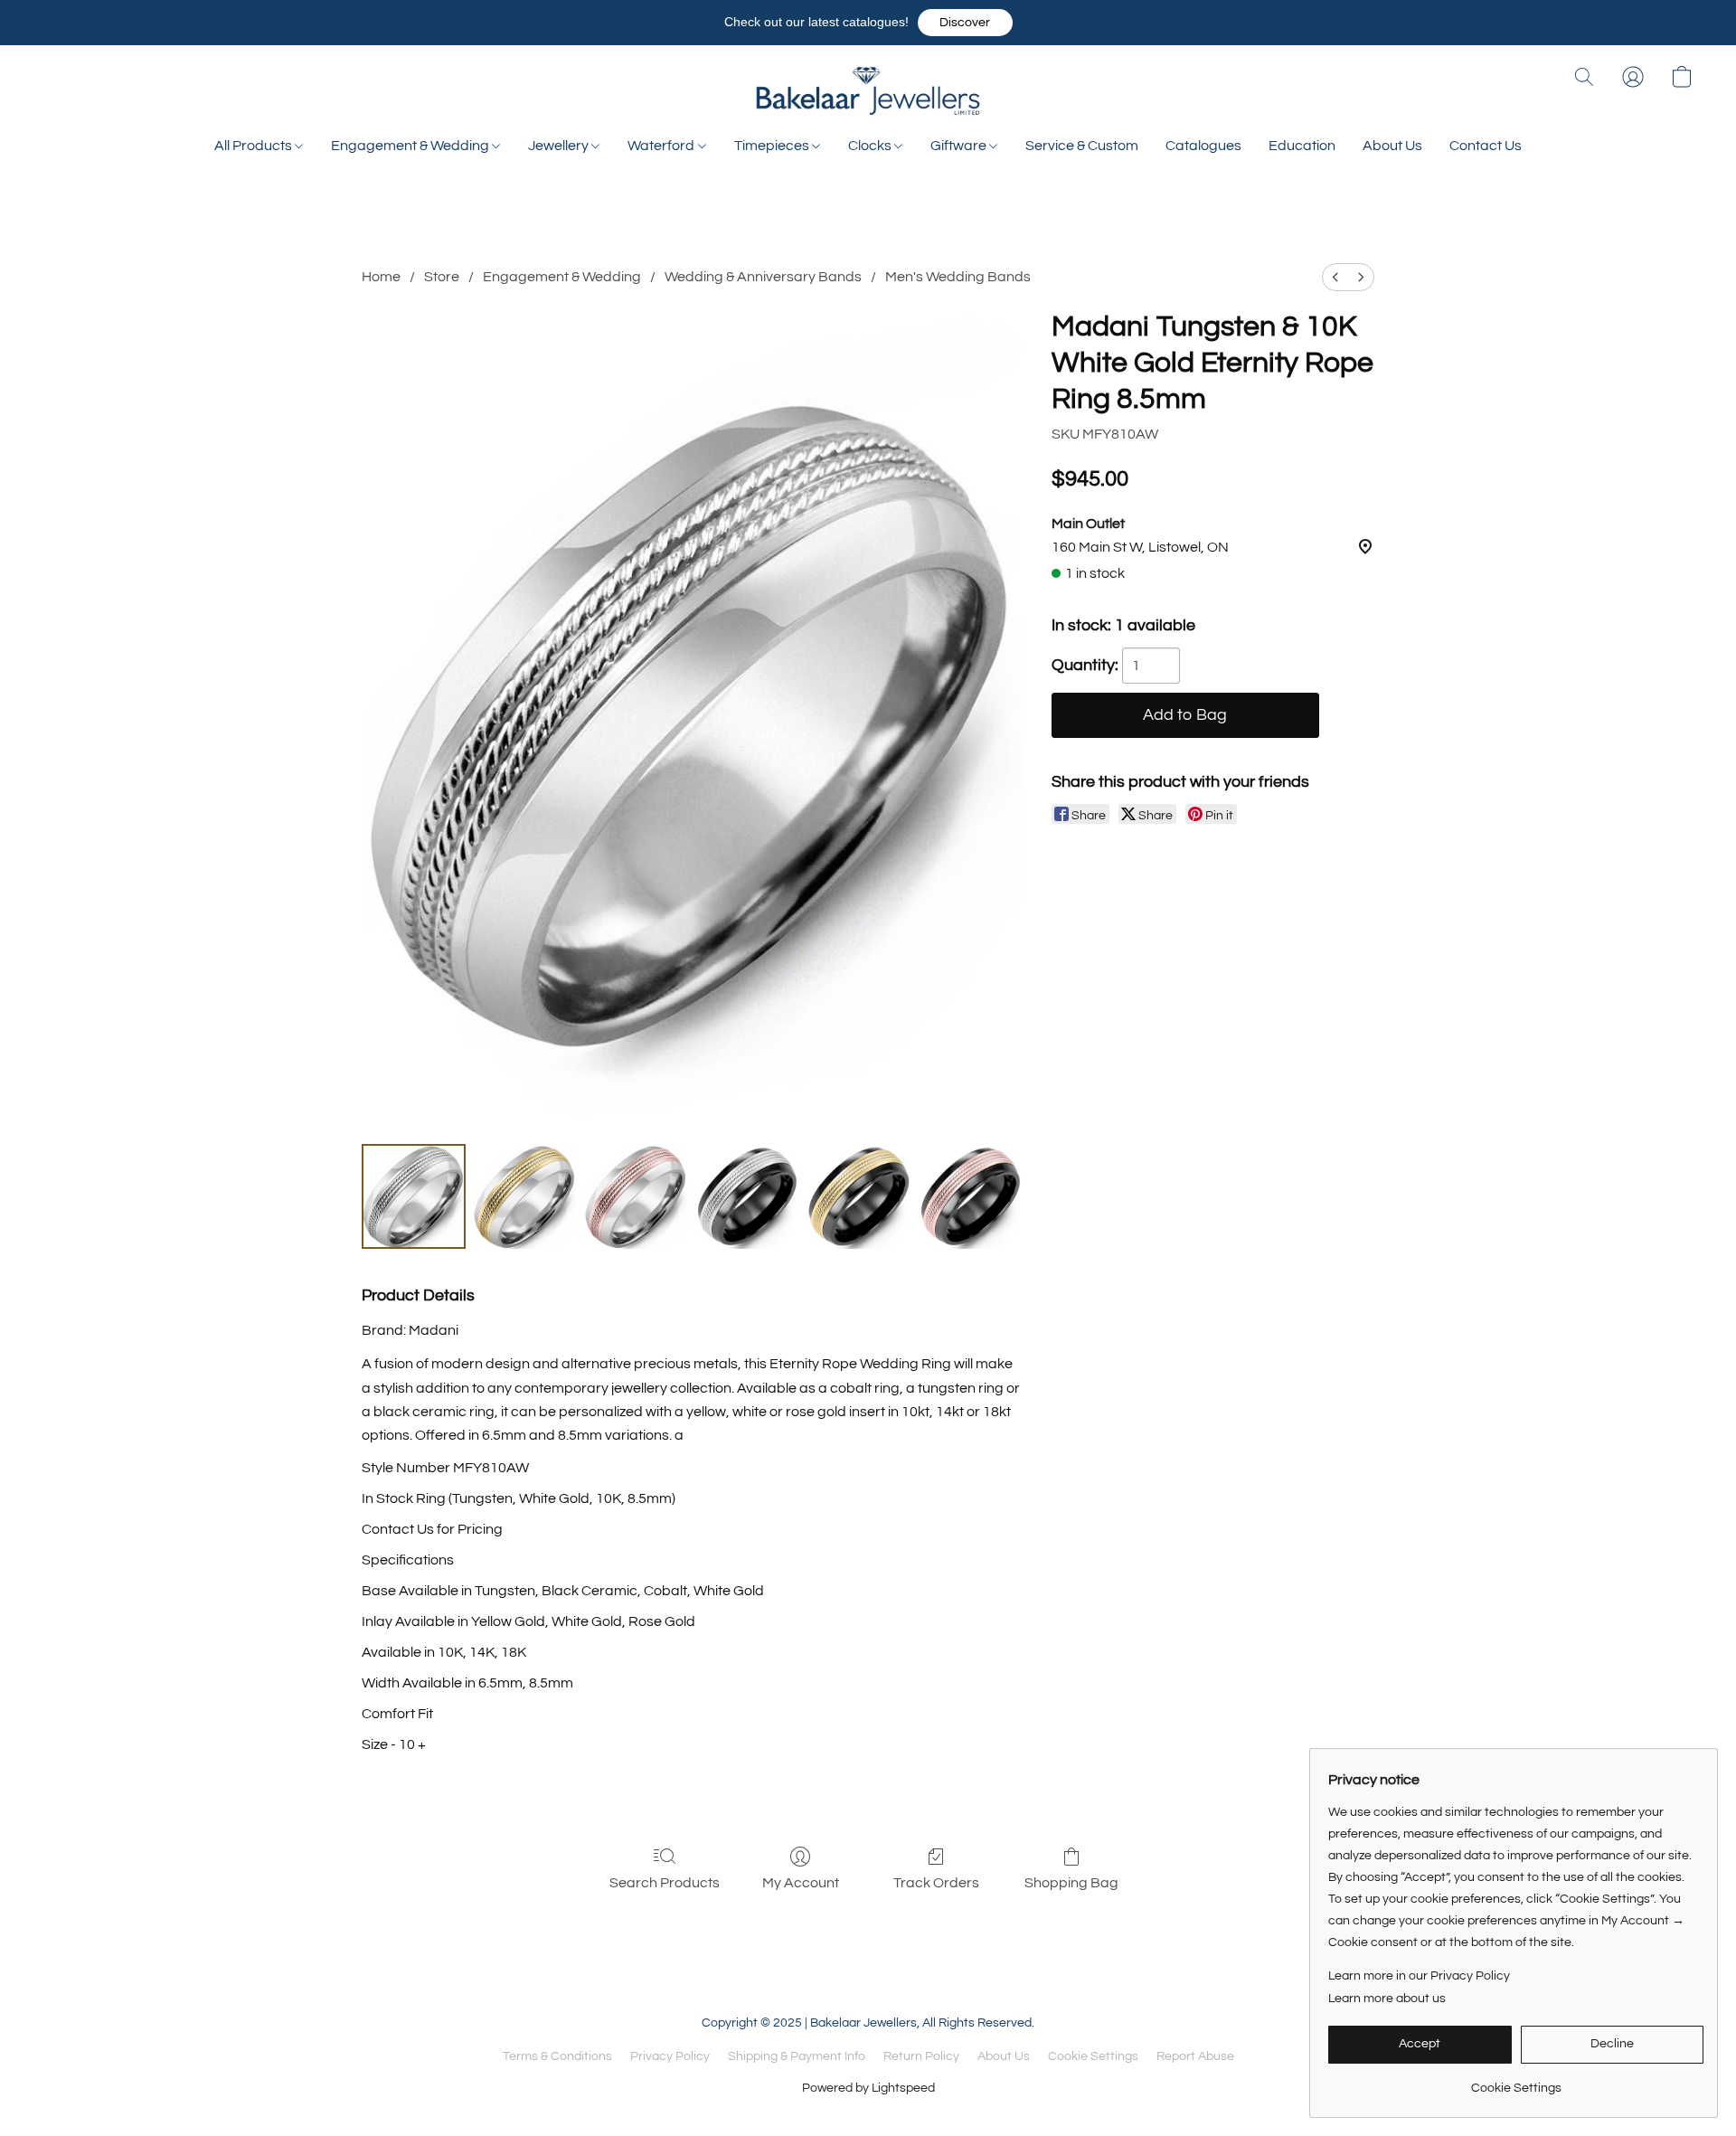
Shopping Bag (1071, 1883)
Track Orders (936, 1883)
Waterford (662, 146)
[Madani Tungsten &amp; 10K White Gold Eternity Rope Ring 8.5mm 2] (636, 1196)
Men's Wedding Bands (958, 277)
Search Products (665, 1883)
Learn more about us (1387, 1999)
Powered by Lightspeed (868, 2088)
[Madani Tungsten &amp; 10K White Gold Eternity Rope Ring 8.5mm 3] (747, 1196)
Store (442, 277)
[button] (965, 23)
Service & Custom (1082, 146)
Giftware (960, 146)
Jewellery (560, 146)
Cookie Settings (1093, 2056)
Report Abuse (1195, 2056)
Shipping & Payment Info (797, 2056)
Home (381, 277)
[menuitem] (1335, 277)
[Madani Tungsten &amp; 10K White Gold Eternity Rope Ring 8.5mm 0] (414, 1196)
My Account (801, 1883)
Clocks (871, 146)
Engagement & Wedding (411, 146)
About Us (1392, 146)
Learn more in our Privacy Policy (1419, 1976)
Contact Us (1486, 146)
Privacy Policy (670, 2056)
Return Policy (921, 2056)
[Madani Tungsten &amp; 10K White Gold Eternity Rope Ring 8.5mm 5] (971, 1196)
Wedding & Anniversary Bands (763, 277)
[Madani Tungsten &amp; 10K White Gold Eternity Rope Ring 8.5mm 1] (525, 1196)
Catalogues (1203, 146)
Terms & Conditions (557, 2056)
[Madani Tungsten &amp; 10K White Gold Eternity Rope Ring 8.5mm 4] (859, 1196)
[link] (1516, 2081)
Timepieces (773, 146)
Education (1302, 146)
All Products (255, 146)
